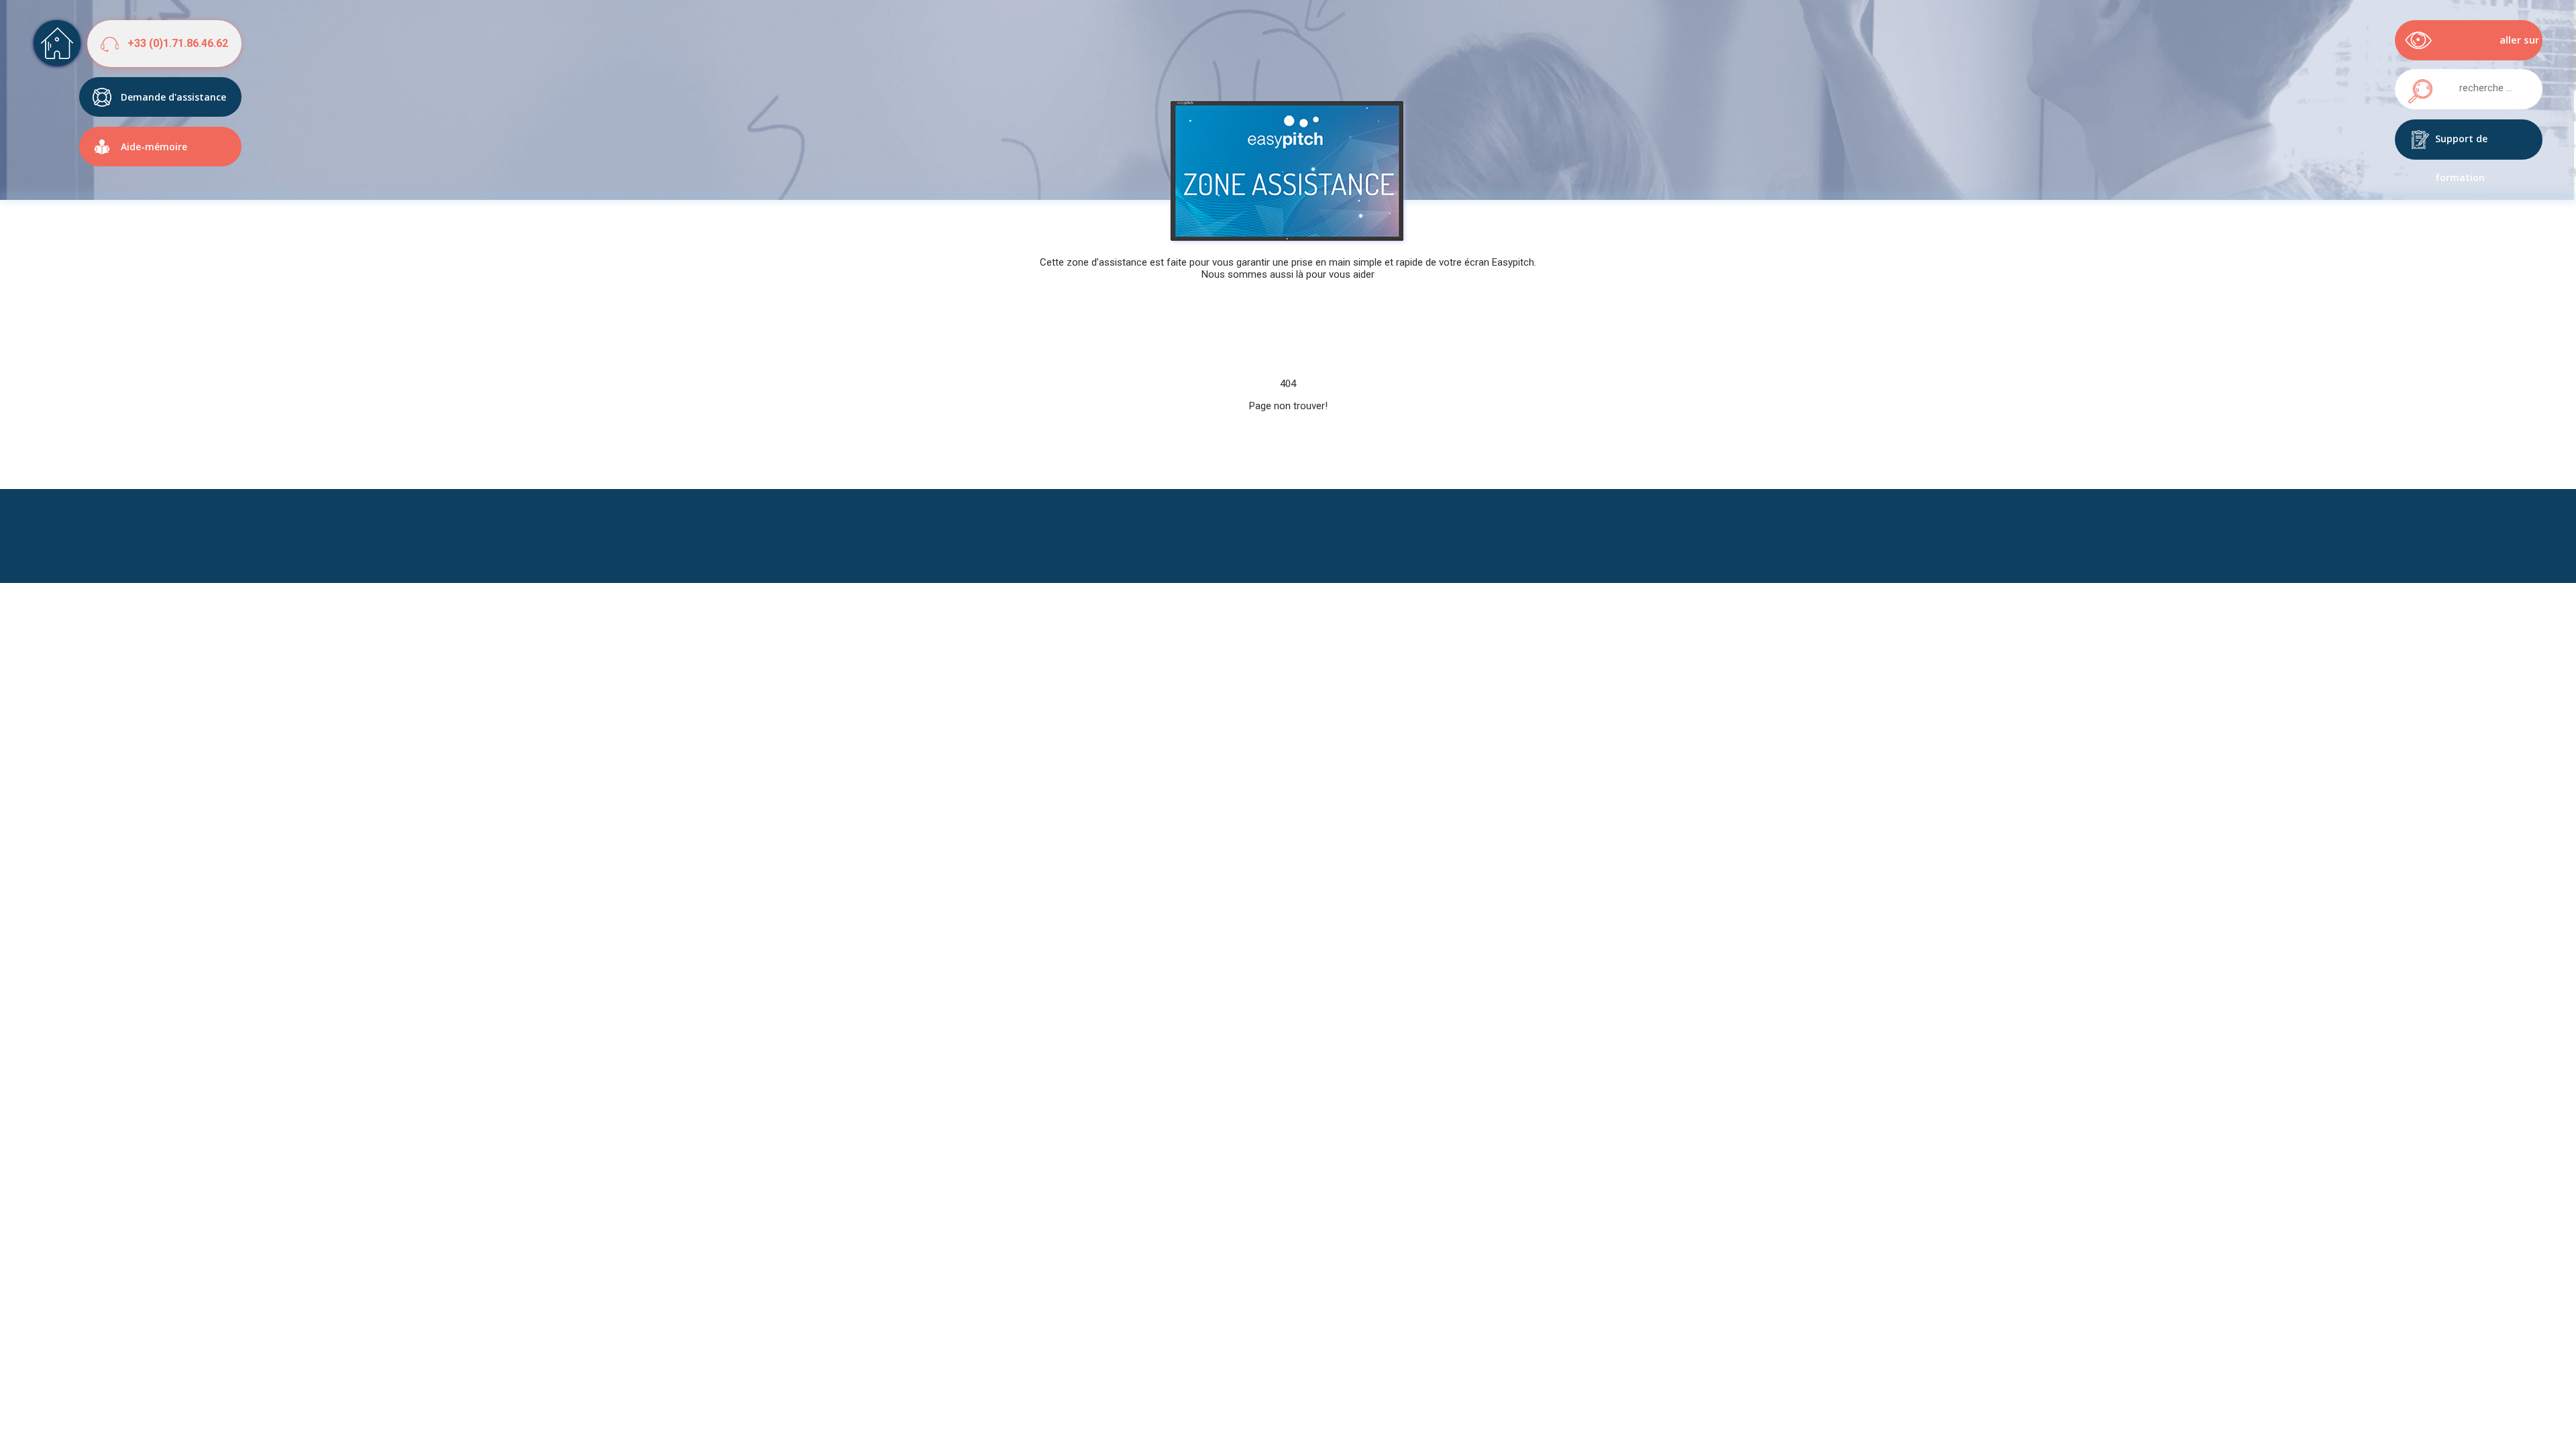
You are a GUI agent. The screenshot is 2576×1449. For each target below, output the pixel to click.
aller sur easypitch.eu (2508, 47)
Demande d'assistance (173, 97)
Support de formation (2461, 146)
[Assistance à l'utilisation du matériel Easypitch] (57, 43)
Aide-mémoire (154, 147)
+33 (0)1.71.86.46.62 (178, 43)
